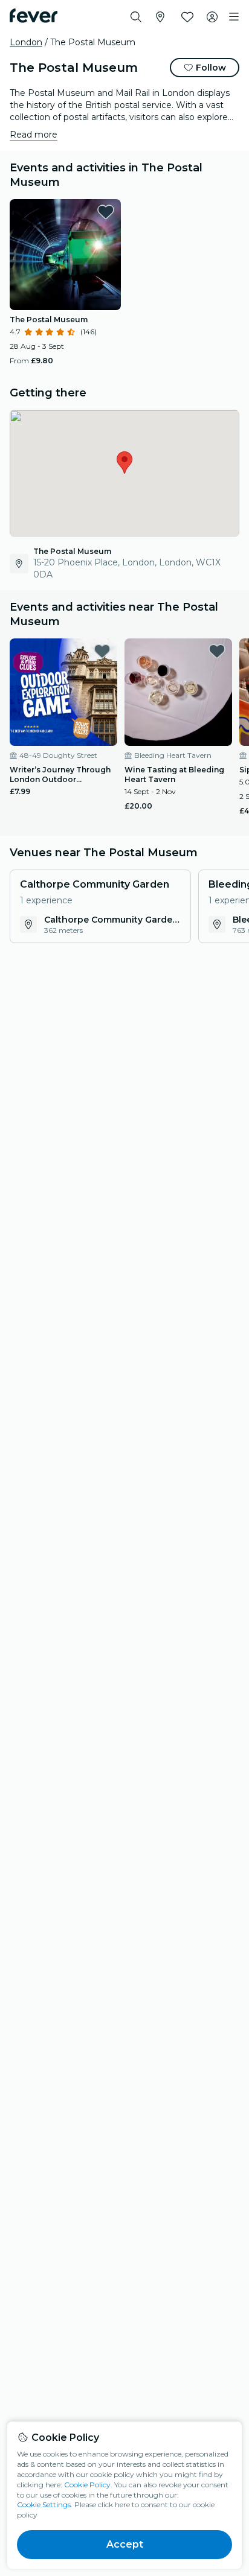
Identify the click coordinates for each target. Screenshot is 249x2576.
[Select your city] (160, 17)
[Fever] (34, 16)
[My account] (212, 17)
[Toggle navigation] (234, 17)
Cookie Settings (44, 2504)
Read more (34, 135)
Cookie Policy (87, 2485)
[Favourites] (187, 17)
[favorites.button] (106, 212)
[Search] (136, 17)
